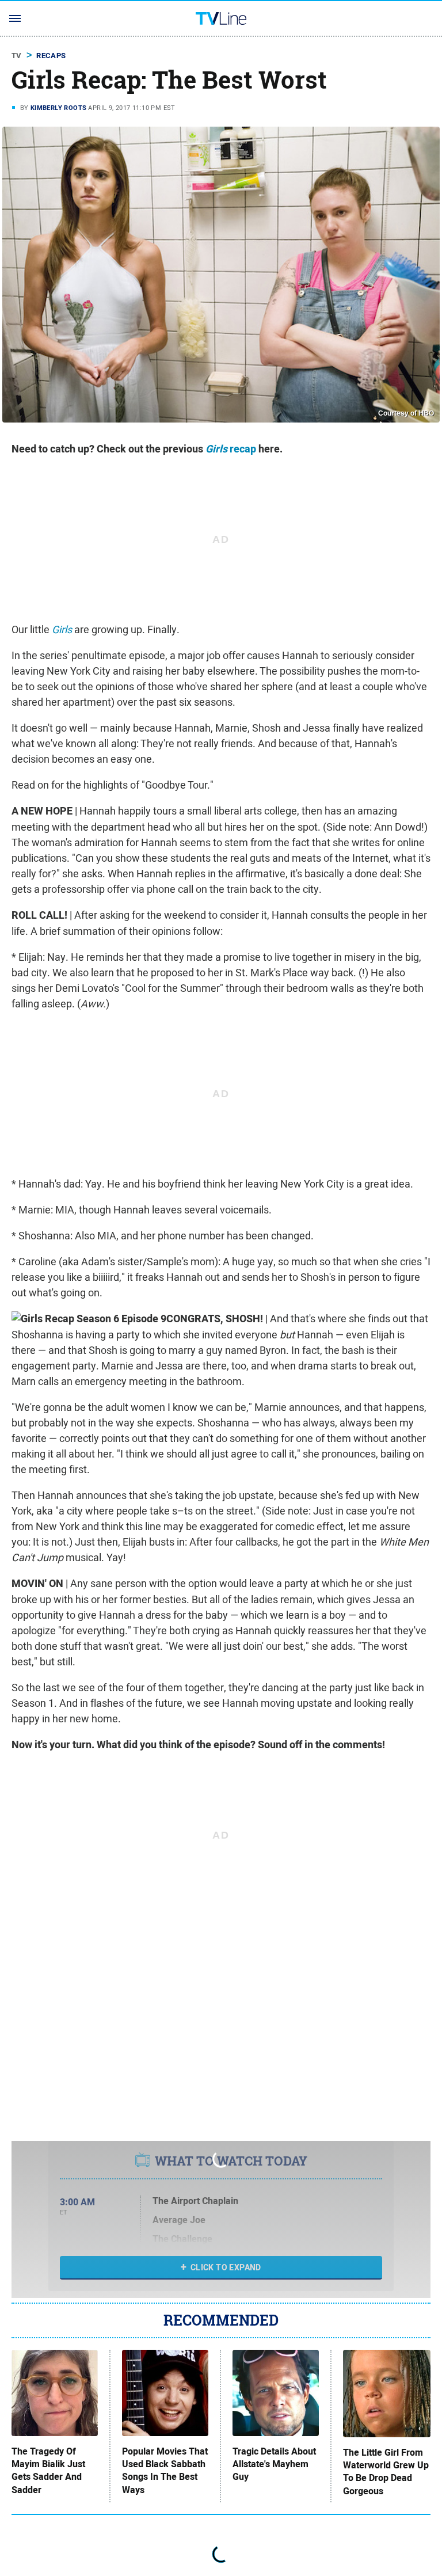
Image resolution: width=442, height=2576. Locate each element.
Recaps (51, 56)
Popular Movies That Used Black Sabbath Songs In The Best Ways (165, 2471)
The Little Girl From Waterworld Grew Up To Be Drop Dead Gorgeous (386, 2472)
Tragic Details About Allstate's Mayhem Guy (274, 2465)
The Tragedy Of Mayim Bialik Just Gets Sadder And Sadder (48, 2471)
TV (17, 56)
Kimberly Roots (59, 108)
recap (231, 449)
